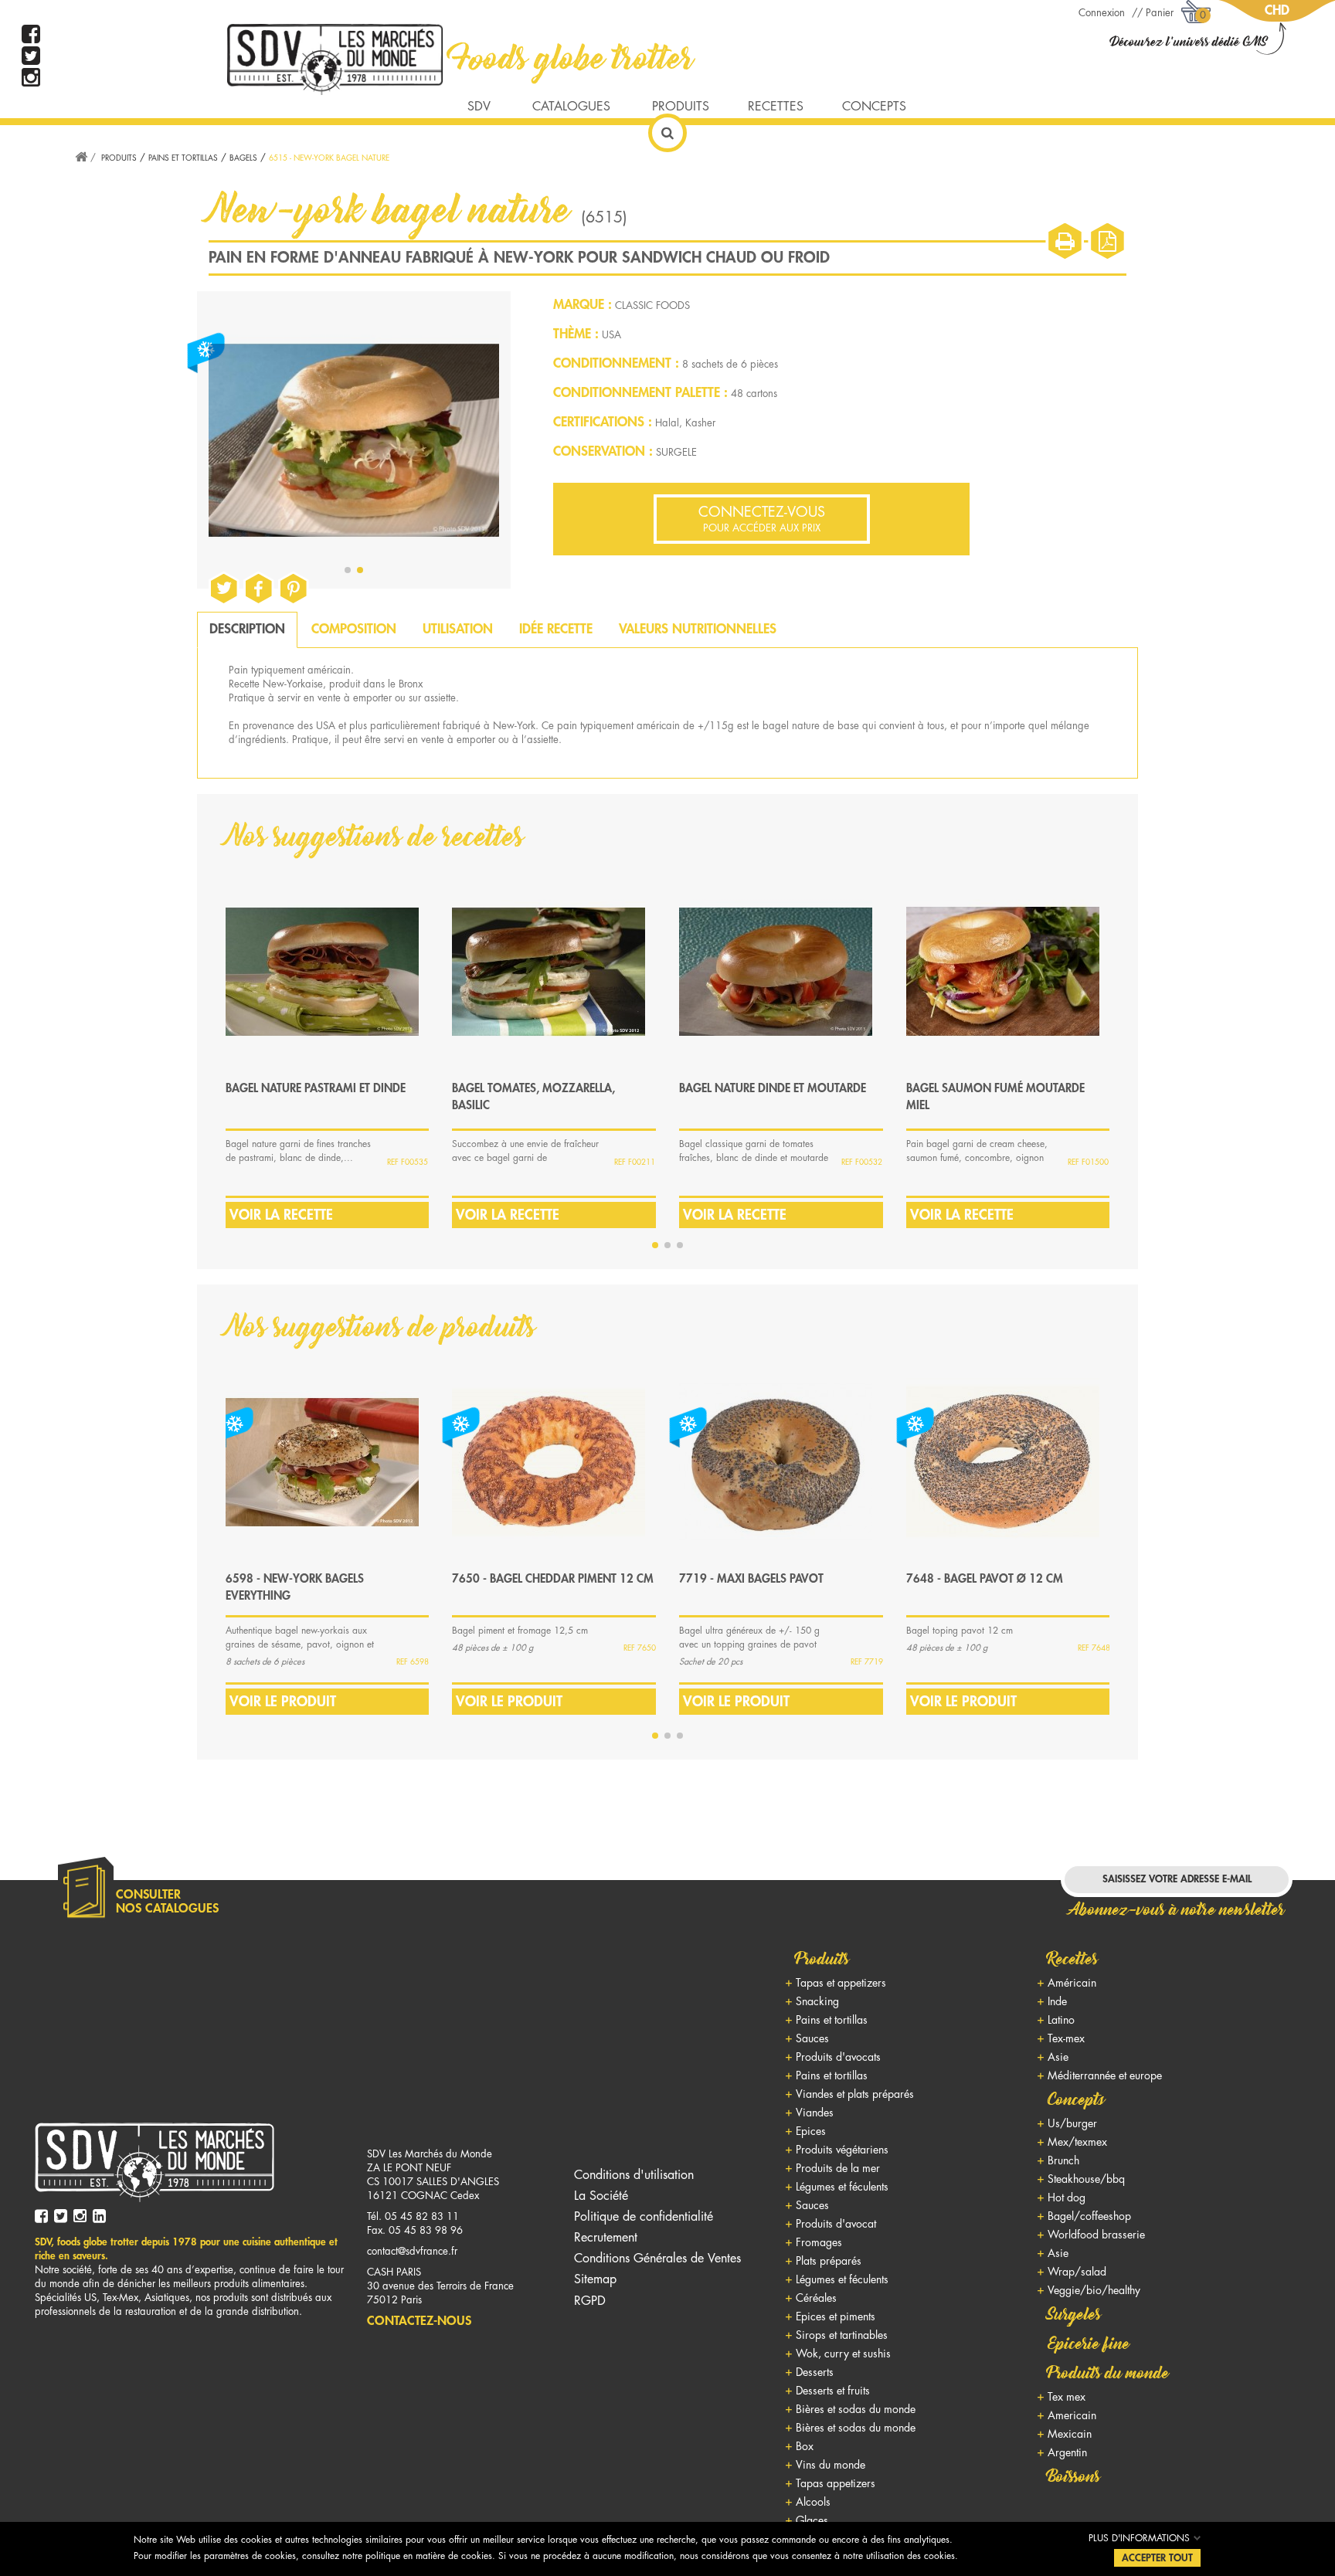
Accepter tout (1157, 2558)
